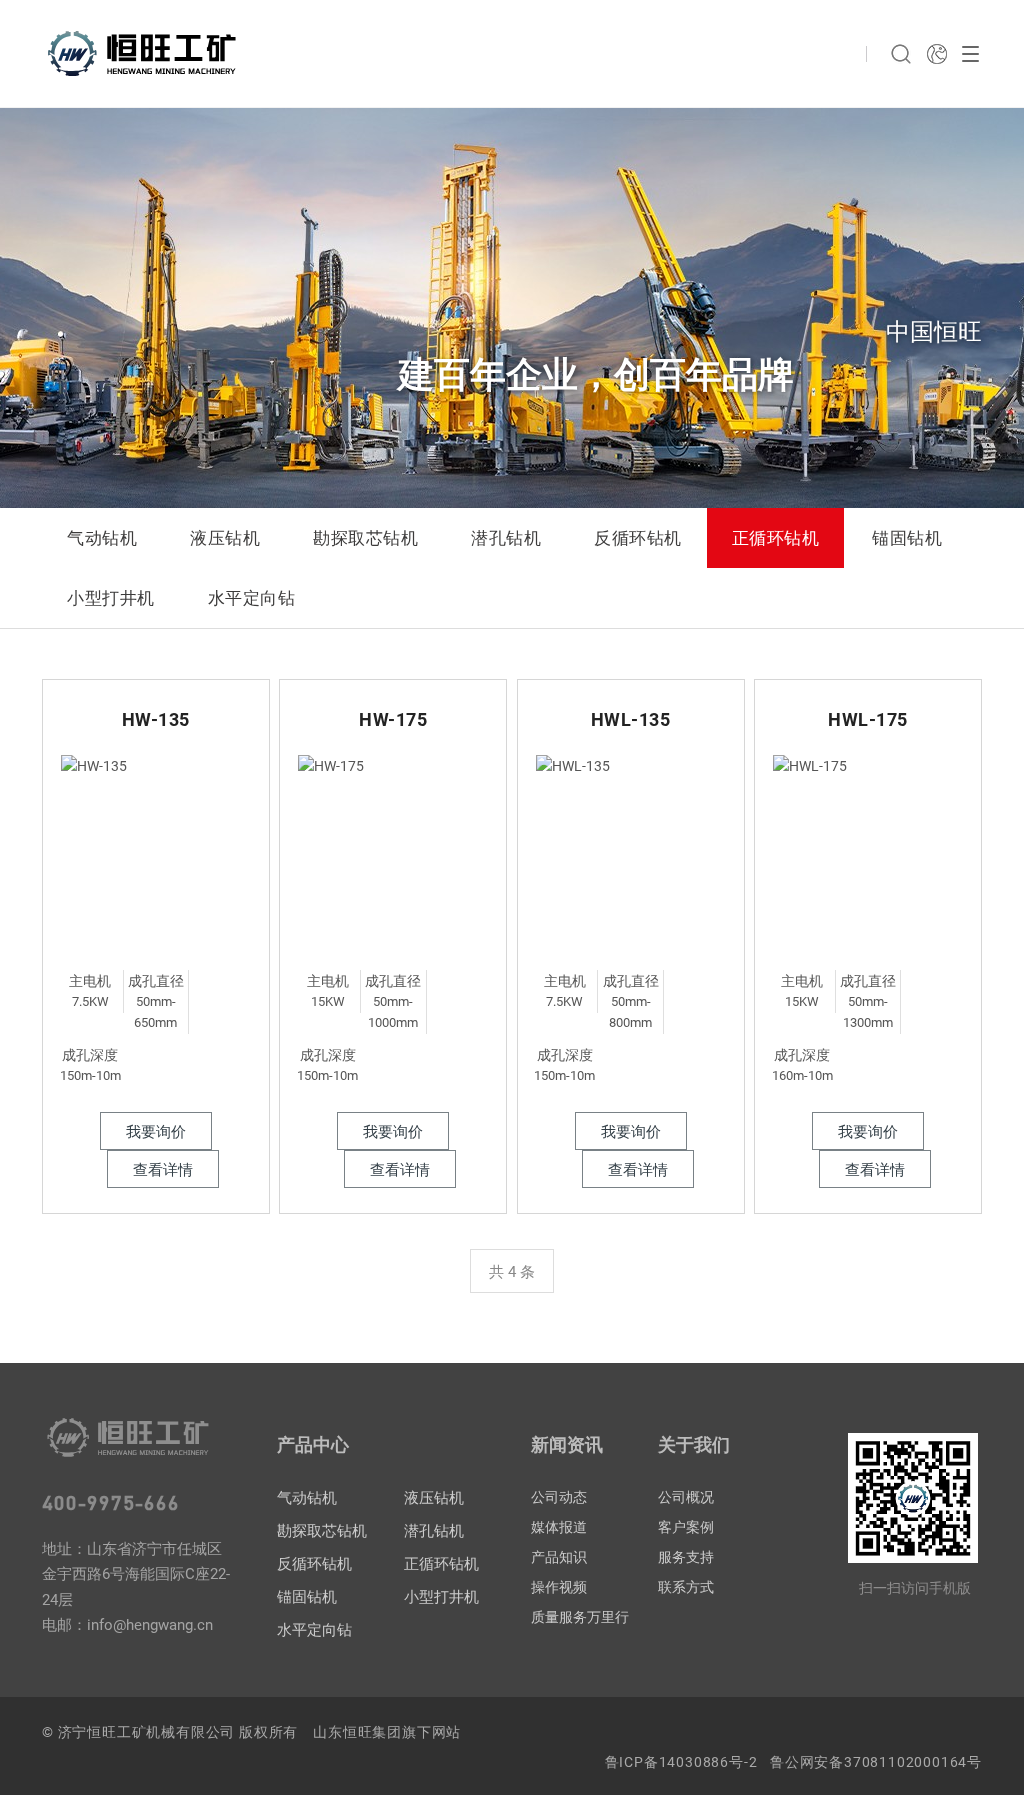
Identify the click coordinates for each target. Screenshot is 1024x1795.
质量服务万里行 (580, 1617)
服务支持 (686, 1557)
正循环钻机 (776, 538)
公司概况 (686, 1497)
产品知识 (559, 1557)
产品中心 (313, 1444)
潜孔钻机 (506, 538)
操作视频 (559, 1587)
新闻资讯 (567, 1444)
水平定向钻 (252, 598)
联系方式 (686, 1587)
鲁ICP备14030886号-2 (681, 1762)
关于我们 (694, 1444)
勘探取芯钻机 (365, 538)
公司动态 (559, 1497)
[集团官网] (937, 54)
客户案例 (686, 1527)
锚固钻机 (907, 538)
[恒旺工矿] (142, 53)
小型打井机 (111, 598)
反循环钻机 (638, 538)
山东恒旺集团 (357, 1732)
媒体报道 (559, 1527)
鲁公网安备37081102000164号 (876, 1762)
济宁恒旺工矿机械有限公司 (147, 1732)
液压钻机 (225, 538)
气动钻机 (102, 538)
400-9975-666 (111, 1502)
